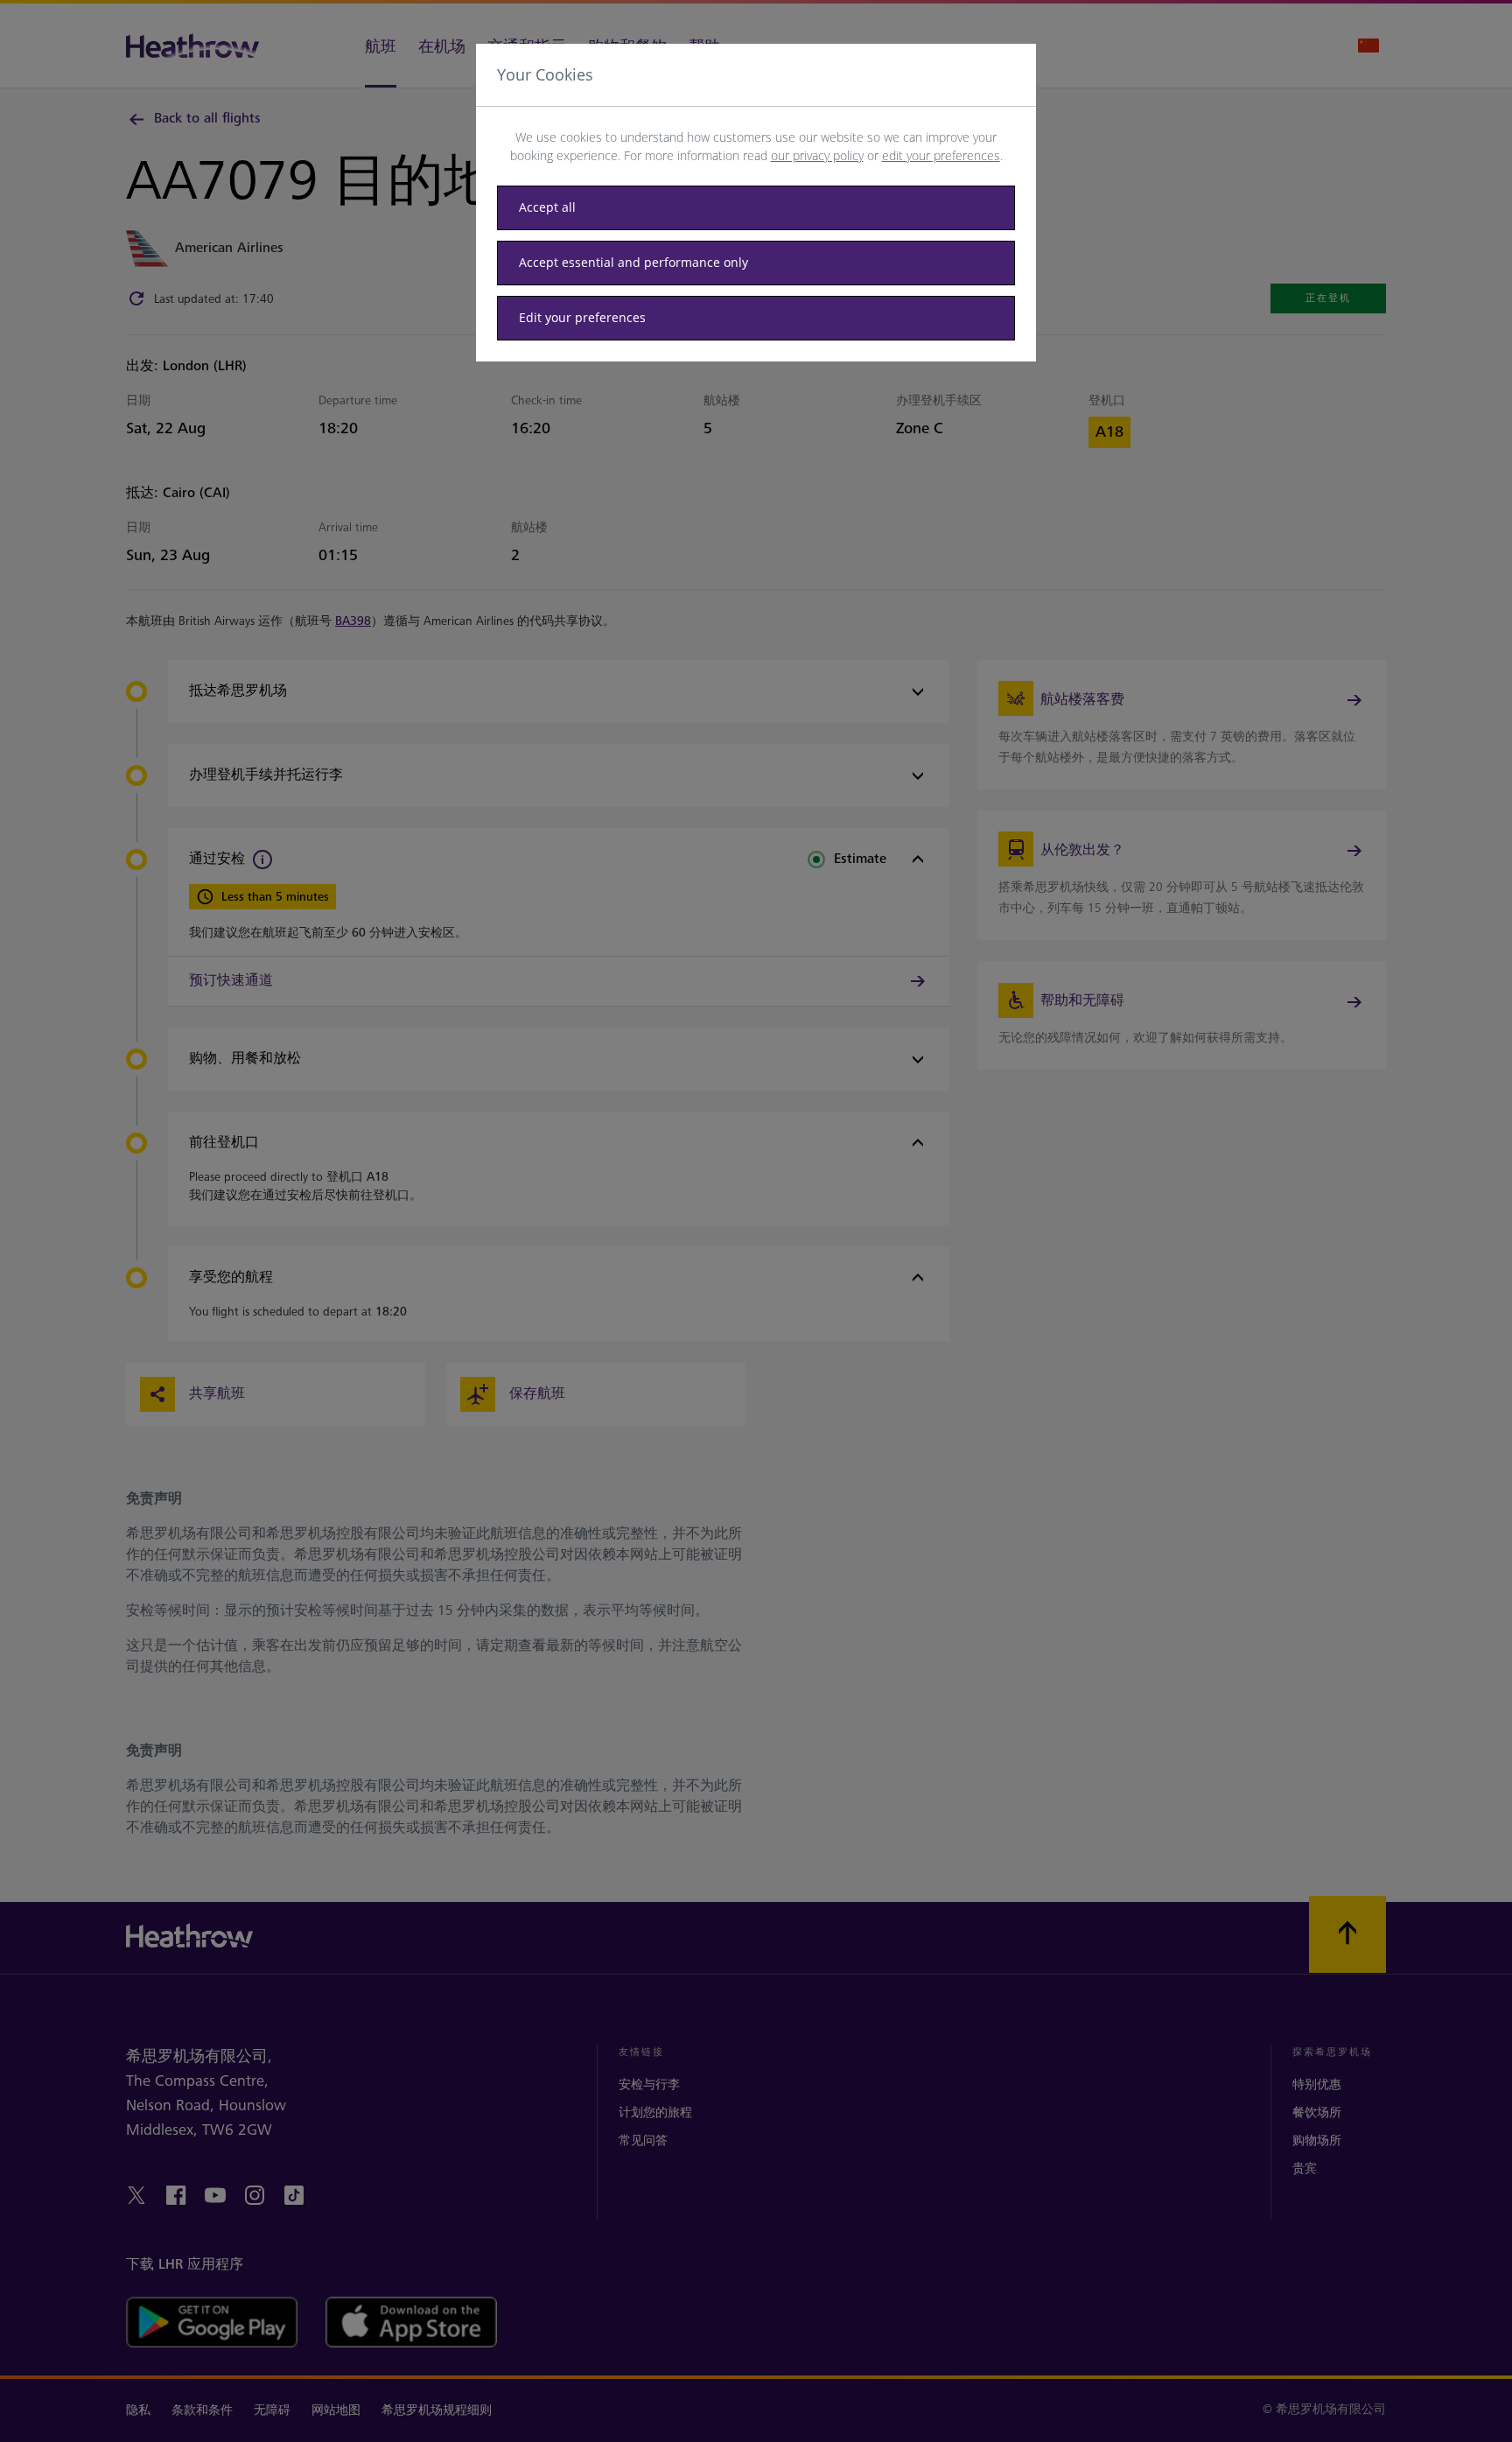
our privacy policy (817, 155)
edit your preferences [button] (941, 155)
